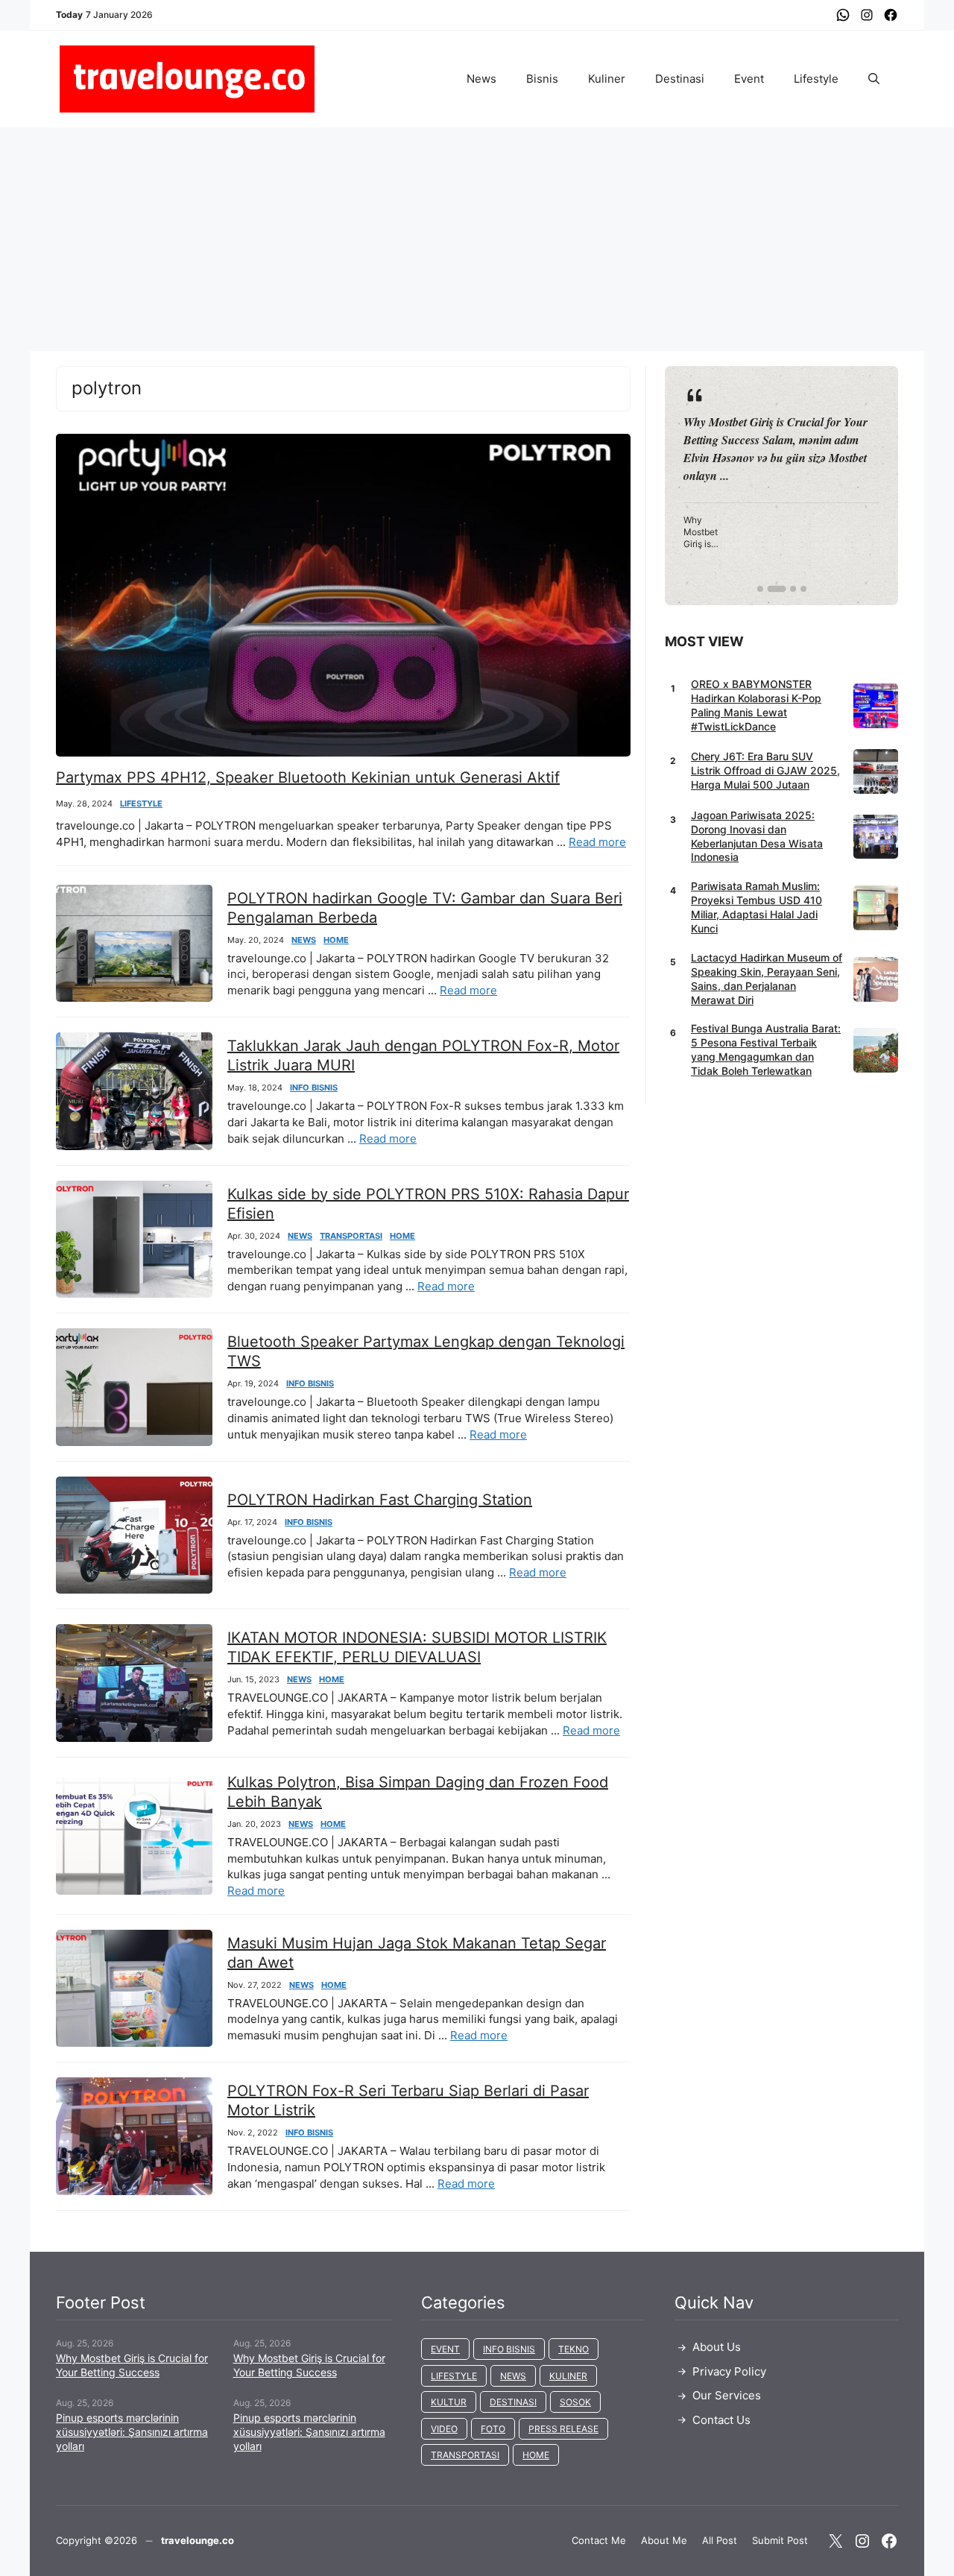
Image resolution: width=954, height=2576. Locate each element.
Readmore (720, 485)
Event (749, 79)
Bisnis (542, 79)
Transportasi (351, 1236)
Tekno (574, 2349)
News (481, 79)
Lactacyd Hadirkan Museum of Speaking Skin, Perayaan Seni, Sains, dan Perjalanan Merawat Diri (767, 979)
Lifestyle (816, 79)
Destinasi (680, 79)
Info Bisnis (314, 1088)
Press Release (563, 2429)
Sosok (575, 2402)
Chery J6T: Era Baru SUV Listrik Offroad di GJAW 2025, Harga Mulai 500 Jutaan (765, 770)
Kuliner (607, 79)
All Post (720, 2540)
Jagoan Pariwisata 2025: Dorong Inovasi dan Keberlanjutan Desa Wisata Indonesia (757, 836)
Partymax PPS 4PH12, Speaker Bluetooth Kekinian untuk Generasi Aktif (308, 777)
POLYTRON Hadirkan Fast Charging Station (380, 1500)
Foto (493, 2429)
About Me (664, 2540)
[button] (874, 79)
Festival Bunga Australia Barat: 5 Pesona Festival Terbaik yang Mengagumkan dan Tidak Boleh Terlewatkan (766, 1049)
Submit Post (780, 2540)
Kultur (449, 2402)
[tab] (760, 589)
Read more (597, 842)
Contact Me (599, 2540)
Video (444, 2429)
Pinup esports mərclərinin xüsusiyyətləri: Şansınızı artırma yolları (132, 2432)
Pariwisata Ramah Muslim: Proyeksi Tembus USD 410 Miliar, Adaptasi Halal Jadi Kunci (756, 907)
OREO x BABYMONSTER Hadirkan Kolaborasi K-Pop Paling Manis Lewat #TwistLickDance (756, 705)
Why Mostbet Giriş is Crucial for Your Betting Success (132, 2365)
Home (336, 940)
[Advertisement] (477, 239)
